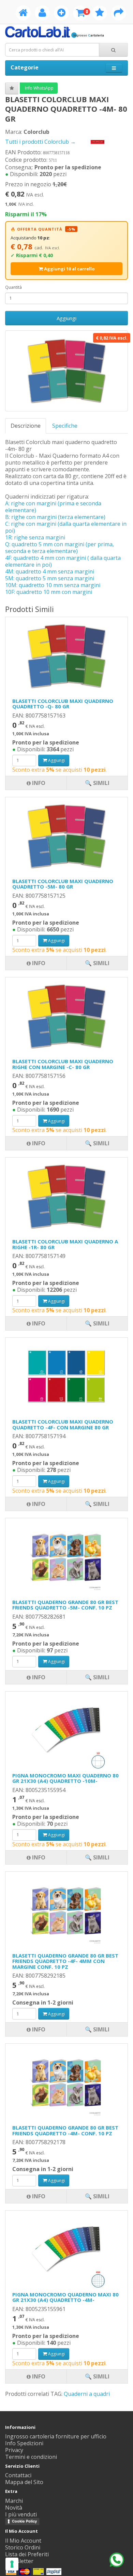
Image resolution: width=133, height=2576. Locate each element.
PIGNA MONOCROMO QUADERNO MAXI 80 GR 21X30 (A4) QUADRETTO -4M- (65, 2297)
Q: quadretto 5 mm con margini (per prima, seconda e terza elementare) (60, 548)
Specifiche (65, 426)
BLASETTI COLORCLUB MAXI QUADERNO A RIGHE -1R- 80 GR (65, 1244)
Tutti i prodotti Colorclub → (41, 142)
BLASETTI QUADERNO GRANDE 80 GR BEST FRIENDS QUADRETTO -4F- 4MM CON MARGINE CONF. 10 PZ (65, 1961)
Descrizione (26, 426)
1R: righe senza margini (35, 537)
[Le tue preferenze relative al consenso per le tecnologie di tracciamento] (12, 2564)
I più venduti (21, 2514)
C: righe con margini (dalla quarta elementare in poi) (66, 527)
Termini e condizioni (31, 2457)
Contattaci (18, 2475)
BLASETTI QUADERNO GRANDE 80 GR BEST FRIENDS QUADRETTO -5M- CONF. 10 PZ (65, 1605)
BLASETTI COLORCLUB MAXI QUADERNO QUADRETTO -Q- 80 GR (63, 704)
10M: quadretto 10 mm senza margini (53, 585)
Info (38, 2376)
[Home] (23, 14)
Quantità (13, 287)
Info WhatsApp (39, 88)
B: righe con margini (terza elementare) (55, 517)
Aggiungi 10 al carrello (69, 269)
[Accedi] (42, 14)
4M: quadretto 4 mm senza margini (50, 571)
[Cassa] (119, 14)
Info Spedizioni (24, 2443)
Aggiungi (66, 318)
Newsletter (19, 2561)
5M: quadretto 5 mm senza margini (50, 578)
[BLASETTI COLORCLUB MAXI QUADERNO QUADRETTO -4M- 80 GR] (66, 371)
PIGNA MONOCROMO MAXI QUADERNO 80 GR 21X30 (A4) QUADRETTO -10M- (65, 1778)
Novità (14, 2508)
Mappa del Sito (24, 2482)
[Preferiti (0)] (100, 14)
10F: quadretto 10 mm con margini (49, 592)
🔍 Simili (97, 2376)
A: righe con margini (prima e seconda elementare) (53, 507)
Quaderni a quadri (87, 2394)
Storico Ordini (23, 2547)
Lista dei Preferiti (27, 2554)
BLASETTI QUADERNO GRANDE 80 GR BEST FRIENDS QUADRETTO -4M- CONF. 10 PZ (65, 2130)
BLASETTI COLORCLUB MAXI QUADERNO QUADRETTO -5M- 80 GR (63, 884)
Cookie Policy (24, 2521)
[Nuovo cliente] (61, 14)
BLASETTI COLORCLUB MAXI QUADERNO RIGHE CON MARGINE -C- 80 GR (63, 1064)
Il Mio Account (23, 2541)
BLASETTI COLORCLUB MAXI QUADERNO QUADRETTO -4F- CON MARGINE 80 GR (63, 1424)
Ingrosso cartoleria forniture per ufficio (56, 2436)
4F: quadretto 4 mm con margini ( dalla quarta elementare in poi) (63, 561)
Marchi (14, 2501)
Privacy (14, 2450)
